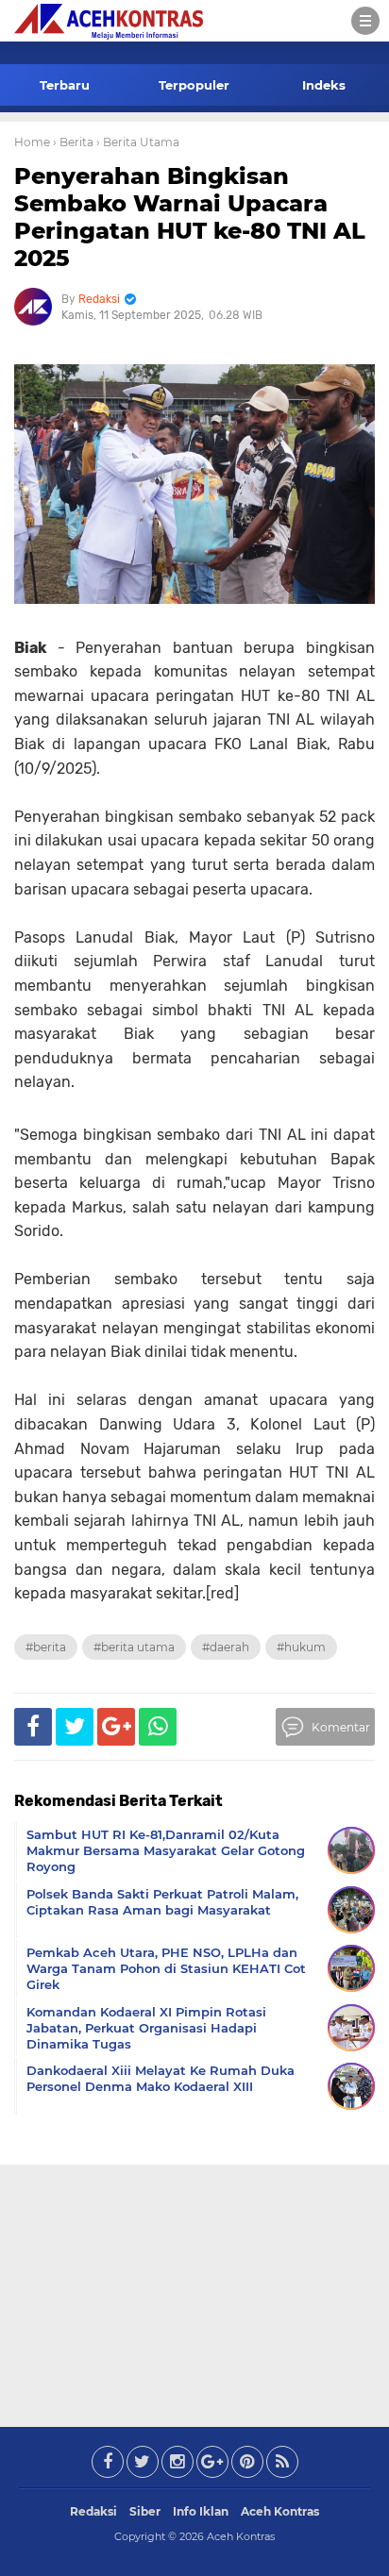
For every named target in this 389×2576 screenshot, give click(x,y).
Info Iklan (201, 2511)
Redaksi (93, 2511)
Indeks (324, 85)
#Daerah (226, 1647)
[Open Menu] (365, 21)
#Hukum (301, 1647)
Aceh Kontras (280, 2511)
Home (32, 142)
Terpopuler (194, 85)
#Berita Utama (134, 1647)
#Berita (46, 1647)
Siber (145, 2511)
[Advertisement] (194, 2292)
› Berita (73, 142)
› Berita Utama (138, 142)
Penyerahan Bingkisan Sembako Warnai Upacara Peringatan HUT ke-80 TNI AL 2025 (190, 217)
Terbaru (65, 85)
